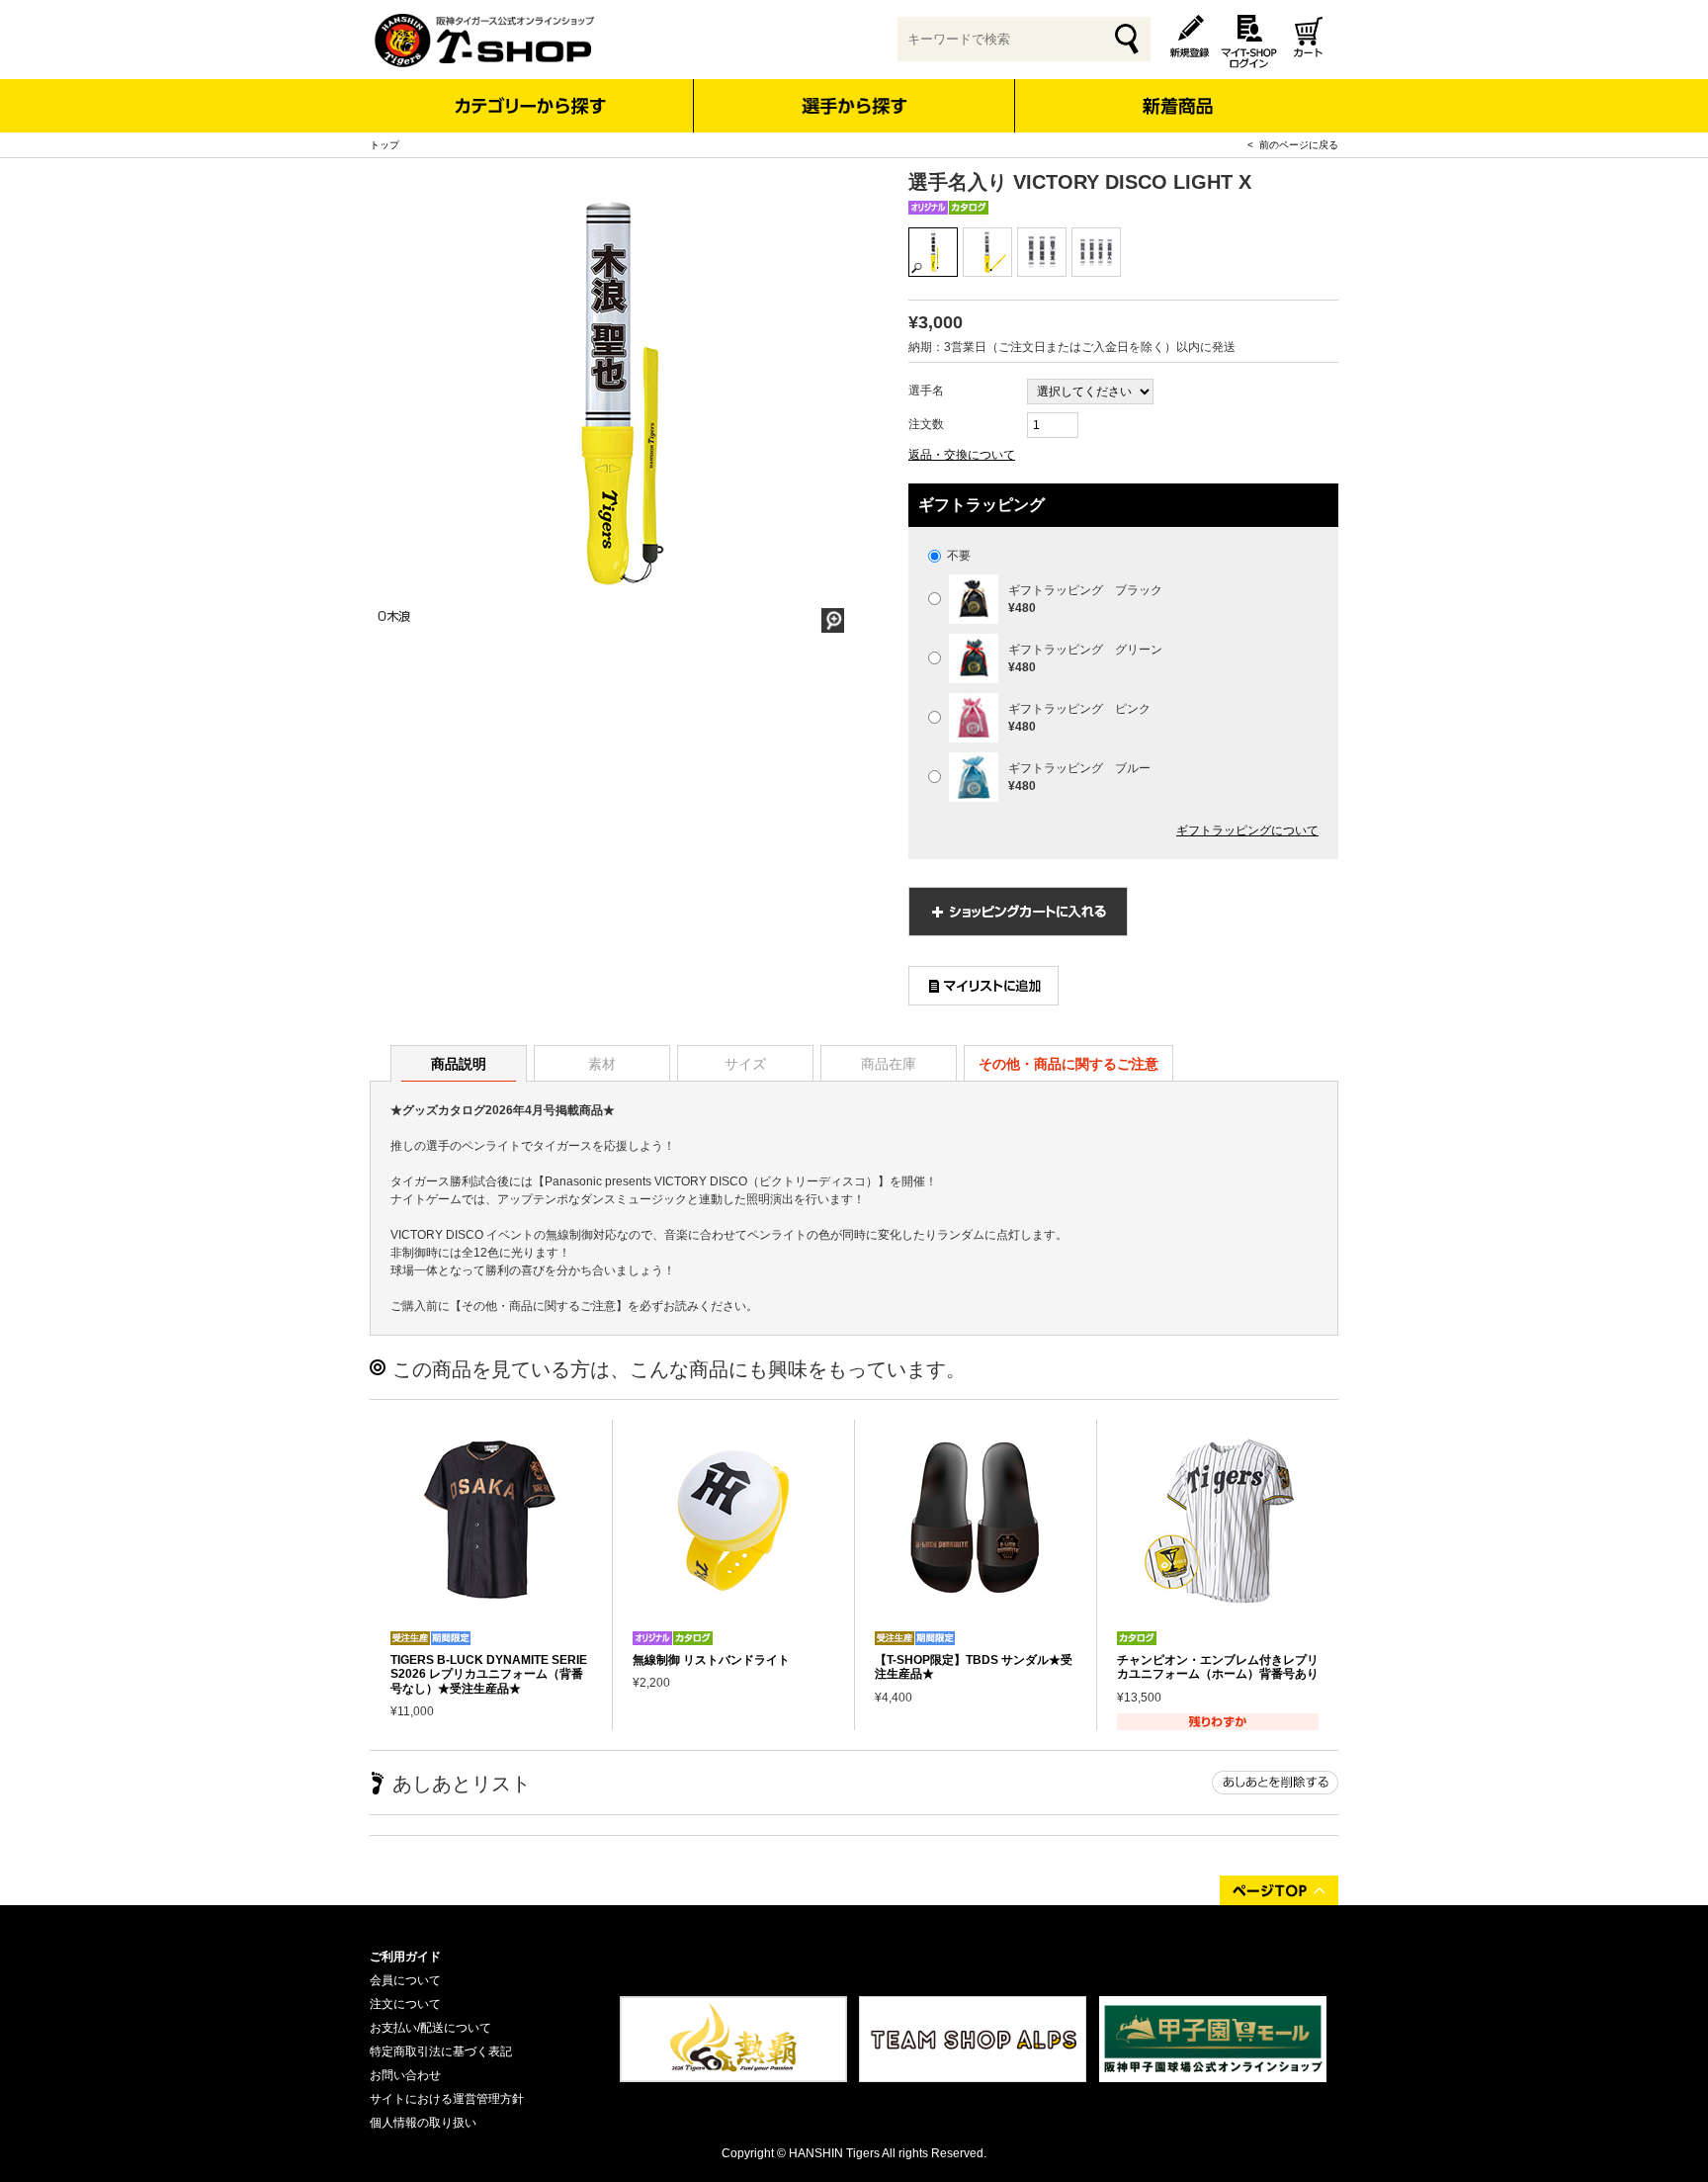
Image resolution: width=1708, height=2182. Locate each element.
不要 (957, 556)
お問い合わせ (405, 2075)
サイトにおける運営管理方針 (447, 2099)
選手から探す (854, 106)
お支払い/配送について (430, 2028)
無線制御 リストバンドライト (711, 1660)
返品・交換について (962, 455)
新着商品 (1177, 92)
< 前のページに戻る (1293, 145)
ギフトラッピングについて (1247, 830)
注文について (405, 2004)
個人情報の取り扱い (423, 2123)
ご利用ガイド (405, 1957)
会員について (405, 1980)
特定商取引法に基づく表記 (441, 2051)
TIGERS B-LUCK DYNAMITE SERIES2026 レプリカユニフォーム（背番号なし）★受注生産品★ (489, 1674)
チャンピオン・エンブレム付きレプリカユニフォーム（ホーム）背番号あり (1218, 1667)
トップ (384, 145)
